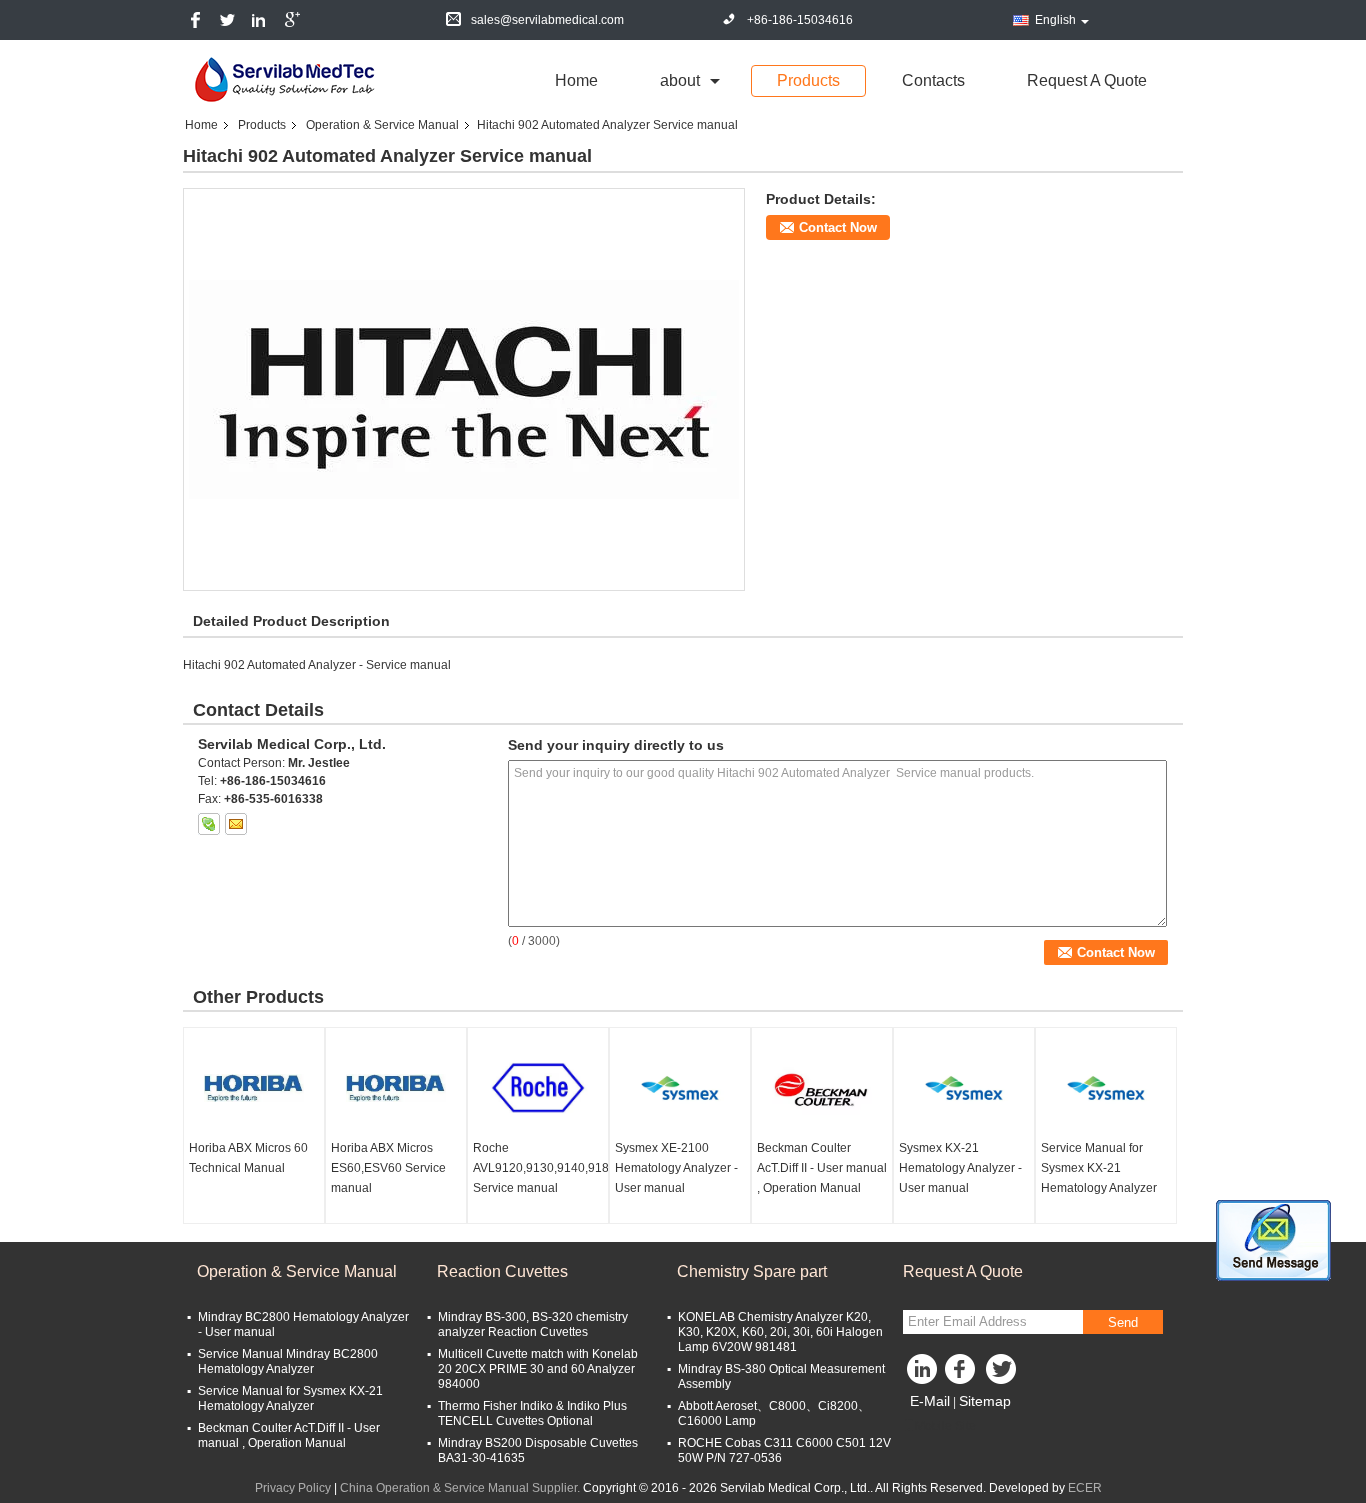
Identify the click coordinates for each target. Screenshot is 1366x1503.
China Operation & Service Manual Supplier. (461, 1488)
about (680, 80)
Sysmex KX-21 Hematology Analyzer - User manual (960, 1168)
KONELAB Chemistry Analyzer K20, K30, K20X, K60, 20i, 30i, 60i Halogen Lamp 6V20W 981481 (780, 1332)
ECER (1085, 1488)
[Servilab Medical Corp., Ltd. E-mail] (236, 824)
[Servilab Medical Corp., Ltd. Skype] (209, 824)
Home (576, 80)
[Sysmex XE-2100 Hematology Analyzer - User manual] (680, 1088)
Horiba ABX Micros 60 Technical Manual (248, 1158)
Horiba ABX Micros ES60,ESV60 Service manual (388, 1168)
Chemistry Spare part (752, 1271)
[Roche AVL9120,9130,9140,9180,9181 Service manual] (538, 1088)
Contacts (933, 80)
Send (1123, 1322)
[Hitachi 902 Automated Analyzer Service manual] (464, 389)
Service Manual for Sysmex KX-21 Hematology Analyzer (1099, 1168)
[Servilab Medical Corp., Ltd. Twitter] (1003, 1374)
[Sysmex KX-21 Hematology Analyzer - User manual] (964, 1088)
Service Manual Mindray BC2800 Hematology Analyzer (288, 1361)
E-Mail (930, 1401)
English (1055, 20)
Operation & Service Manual (382, 125)
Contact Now (838, 227)
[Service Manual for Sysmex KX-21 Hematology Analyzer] (1106, 1088)
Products (808, 80)
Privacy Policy (293, 1488)
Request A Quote (1087, 80)
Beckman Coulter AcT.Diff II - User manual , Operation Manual (822, 1168)
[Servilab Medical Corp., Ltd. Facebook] (963, 1374)
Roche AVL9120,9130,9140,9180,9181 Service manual (540, 1168)
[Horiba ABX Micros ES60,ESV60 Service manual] (396, 1088)
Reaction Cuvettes (502, 1271)
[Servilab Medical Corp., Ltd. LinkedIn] (923, 1374)
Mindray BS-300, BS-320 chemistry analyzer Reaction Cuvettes (533, 1324)
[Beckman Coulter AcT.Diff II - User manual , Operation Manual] (822, 1088)
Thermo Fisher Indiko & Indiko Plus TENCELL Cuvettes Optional (532, 1413)
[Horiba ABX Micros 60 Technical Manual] (254, 1088)
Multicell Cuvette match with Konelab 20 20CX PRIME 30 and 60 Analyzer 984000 (538, 1369)
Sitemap (985, 1401)
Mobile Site (945, 1426)
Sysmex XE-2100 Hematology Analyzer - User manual (676, 1168)
